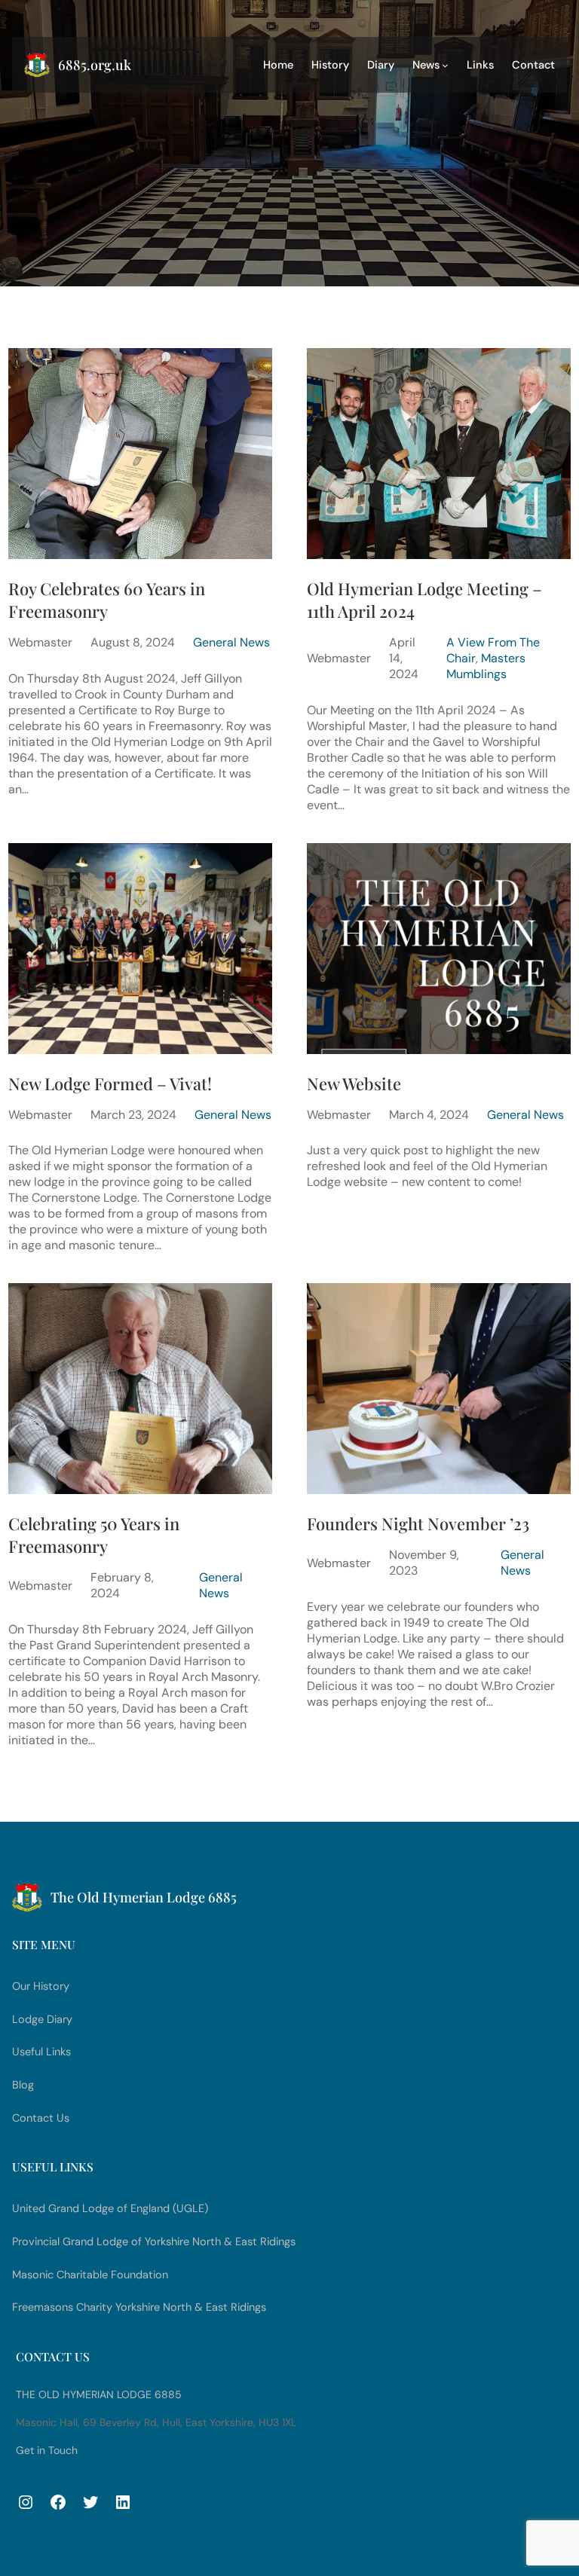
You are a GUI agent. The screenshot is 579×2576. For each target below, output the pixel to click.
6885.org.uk (95, 65)
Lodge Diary (42, 2020)
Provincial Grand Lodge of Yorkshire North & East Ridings (154, 2242)
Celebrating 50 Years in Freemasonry (94, 1535)
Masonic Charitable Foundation (90, 2275)
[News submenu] (445, 65)
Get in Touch (47, 2450)
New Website (354, 1083)
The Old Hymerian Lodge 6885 (99, 2394)
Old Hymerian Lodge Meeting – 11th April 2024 (424, 600)
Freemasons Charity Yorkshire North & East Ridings (139, 2307)
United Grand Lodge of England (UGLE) (110, 2209)
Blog (23, 2085)
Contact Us (41, 2118)
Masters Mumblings (486, 666)
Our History (41, 1986)
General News (231, 642)
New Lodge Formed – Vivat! (110, 1083)
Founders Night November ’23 (418, 1523)
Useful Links (41, 2052)
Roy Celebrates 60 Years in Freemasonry (107, 600)
